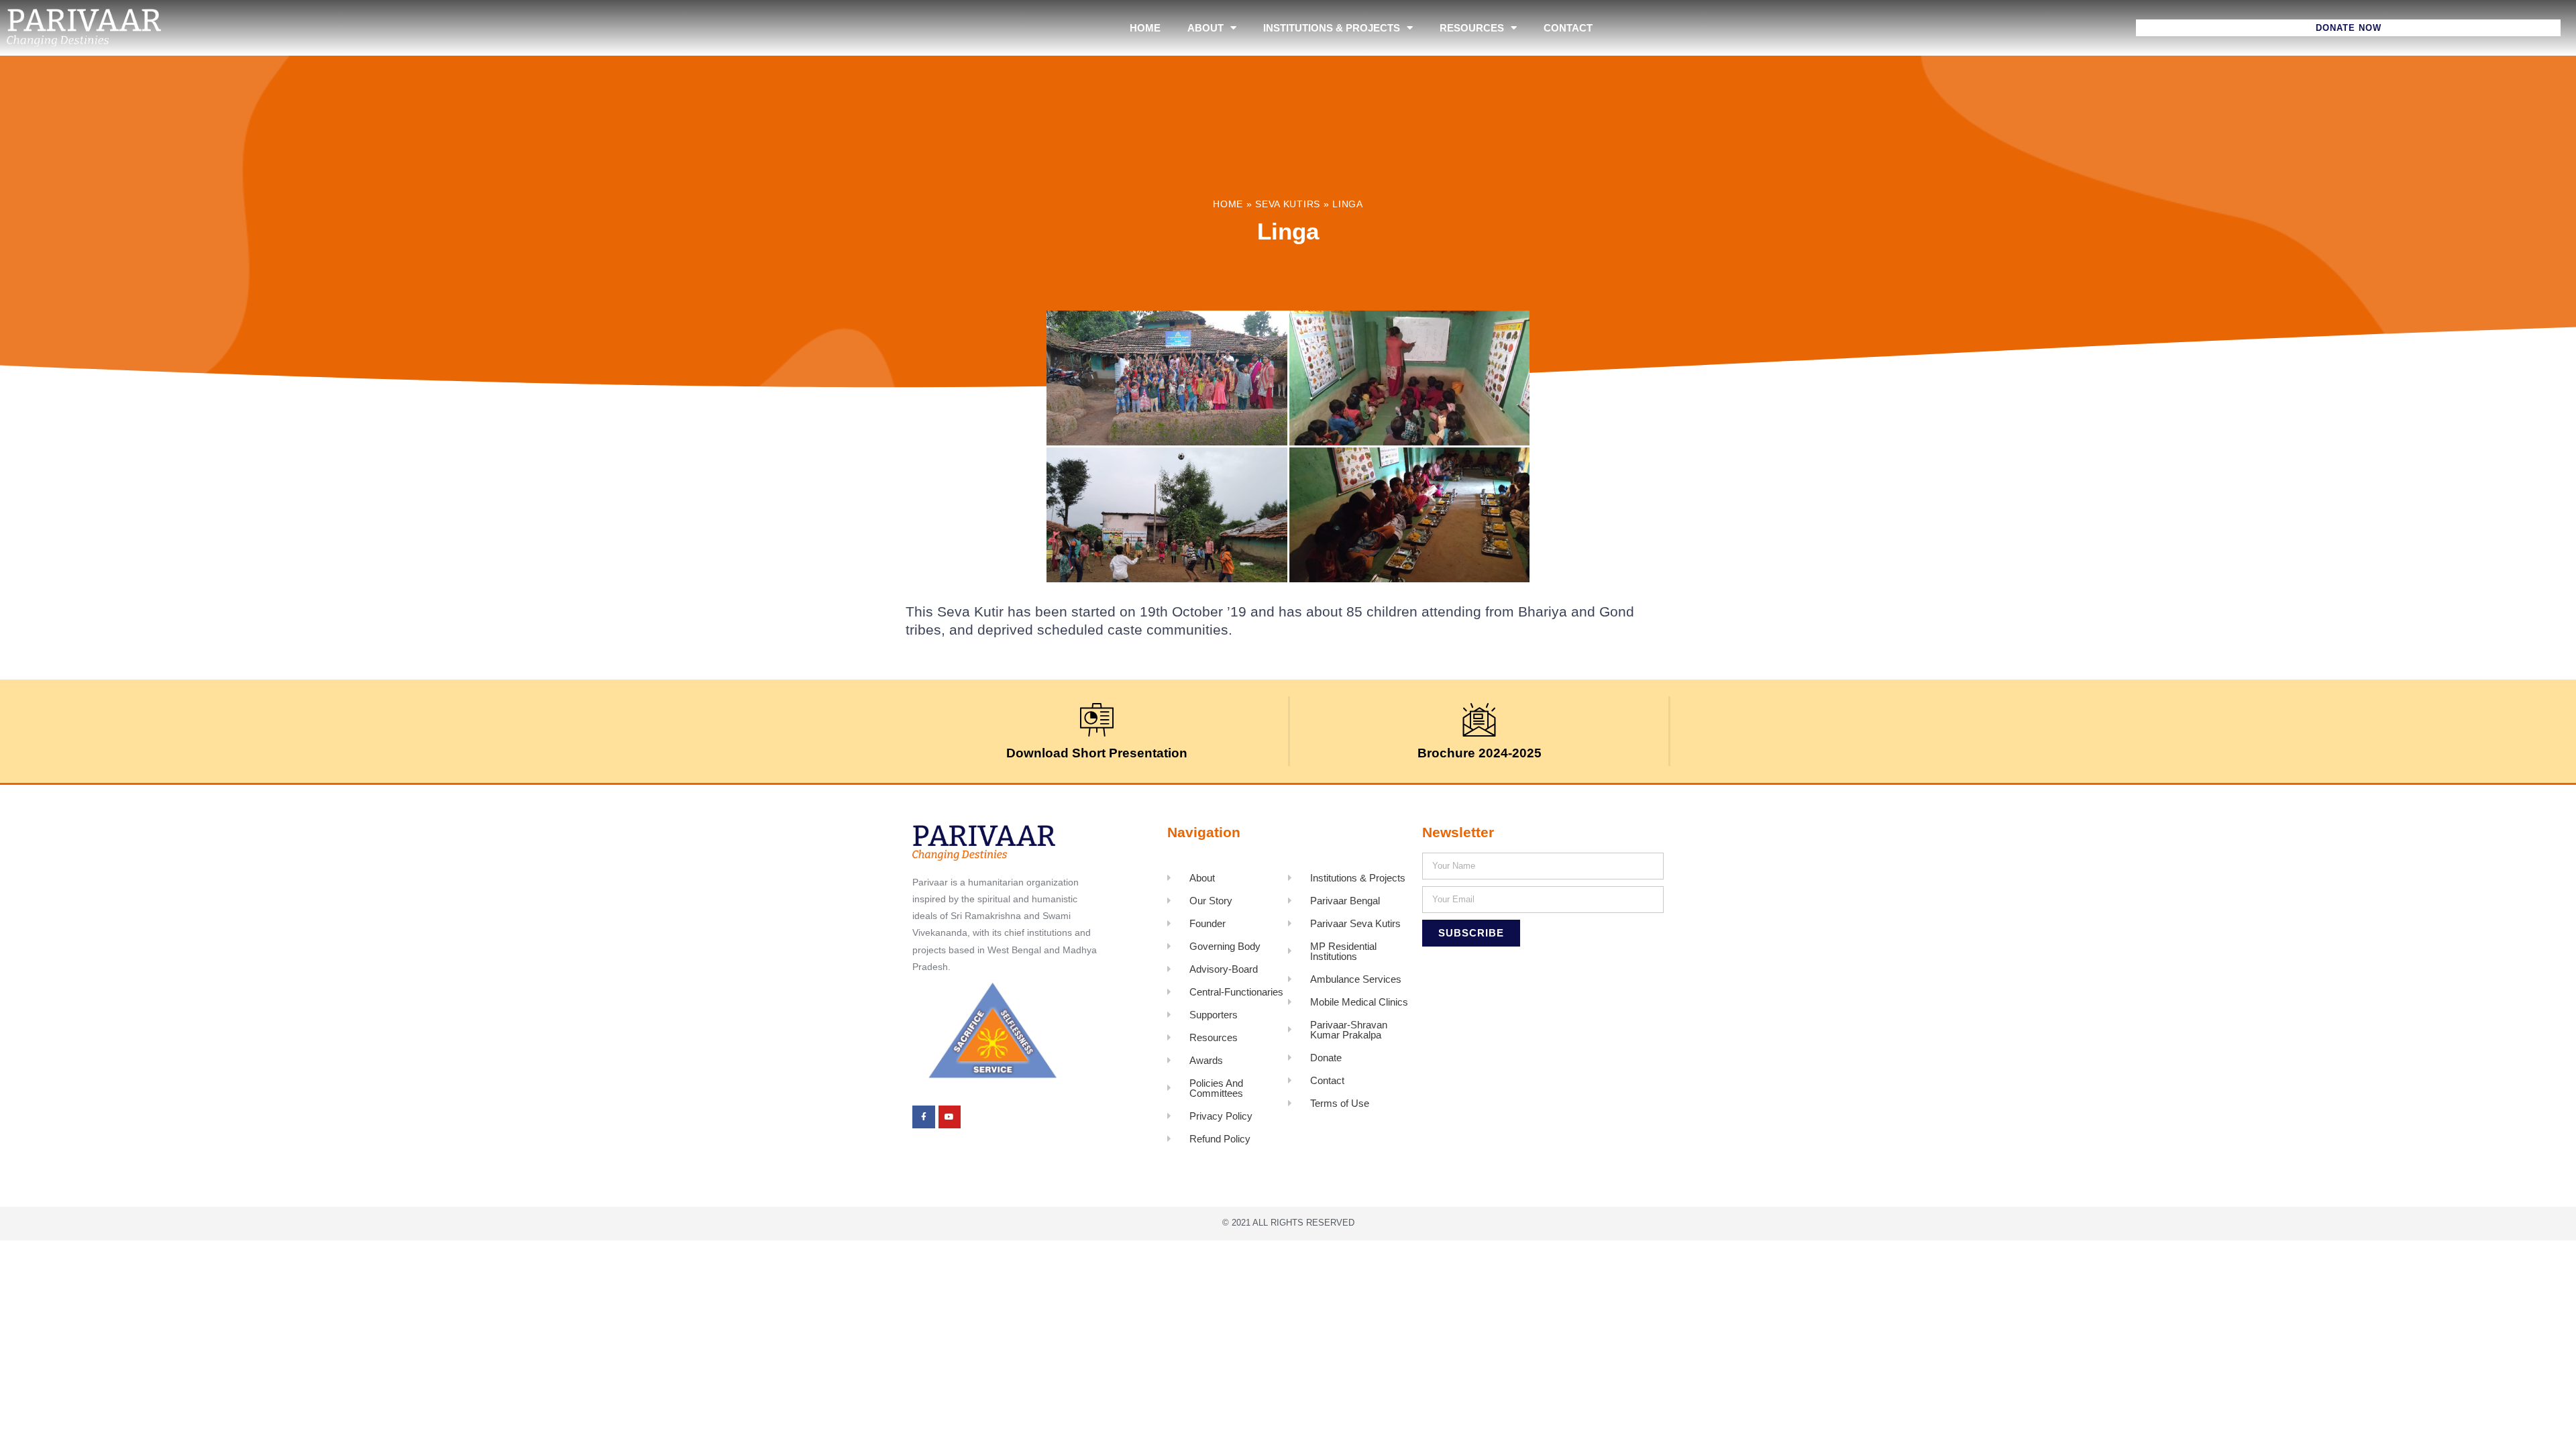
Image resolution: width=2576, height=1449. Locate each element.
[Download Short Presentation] (1097, 720)
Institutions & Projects (1332, 28)
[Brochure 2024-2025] (1479, 720)
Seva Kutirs (1288, 204)
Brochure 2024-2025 (1480, 753)
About (1205, 28)
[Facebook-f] (924, 1117)
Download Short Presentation (1097, 753)
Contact (1568, 28)
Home (1145, 28)
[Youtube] (950, 1117)
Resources (1472, 28)
